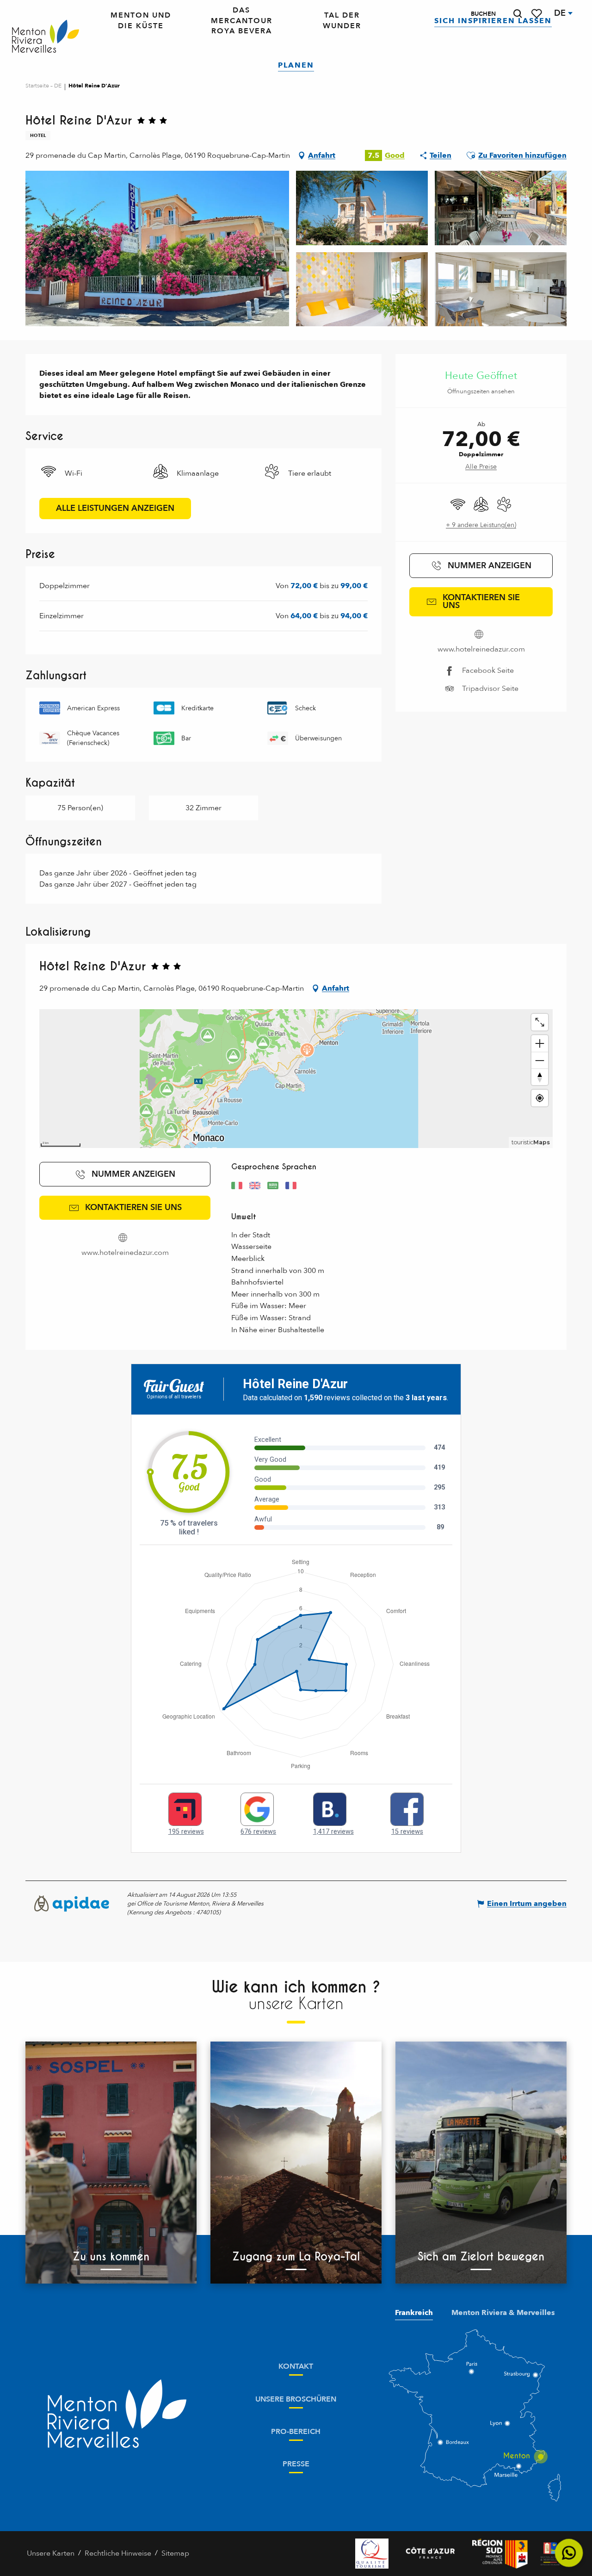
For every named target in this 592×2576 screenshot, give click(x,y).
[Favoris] (537, 14)
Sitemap (175, 2553)
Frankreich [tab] (414, 2313)
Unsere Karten (51, 2553)
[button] (518, 14)
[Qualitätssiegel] (372, 2554)
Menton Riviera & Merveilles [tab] (503, 2313)
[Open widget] (569, 2553)
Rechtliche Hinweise (118, 2553)
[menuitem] (46, 37)
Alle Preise (481, 467)
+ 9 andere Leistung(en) (481, 525)
